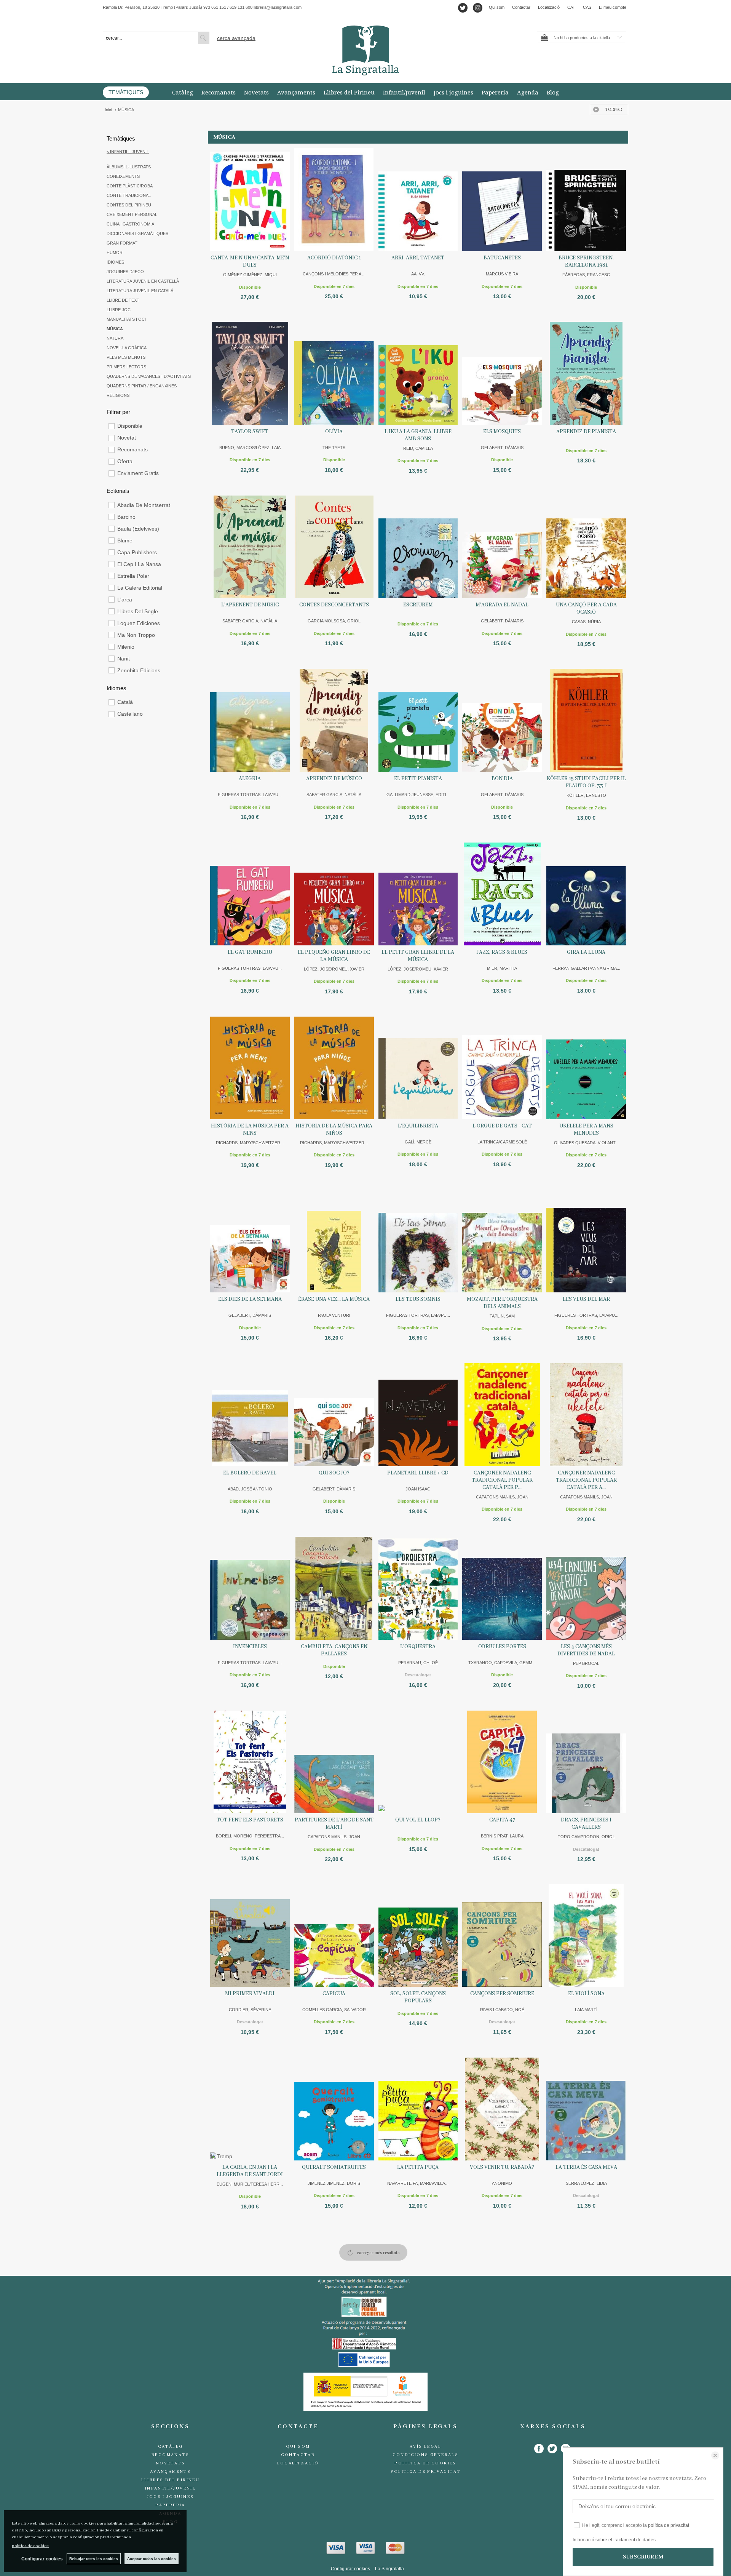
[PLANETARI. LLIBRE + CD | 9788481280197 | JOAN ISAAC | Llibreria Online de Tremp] (418, 1415)
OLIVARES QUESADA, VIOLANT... (586, 1143)
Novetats (256, 92)
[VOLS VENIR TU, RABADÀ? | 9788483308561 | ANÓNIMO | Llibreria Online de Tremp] (502, 2109)
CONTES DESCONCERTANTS (334, 605)
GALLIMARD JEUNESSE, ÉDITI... (418, 795)
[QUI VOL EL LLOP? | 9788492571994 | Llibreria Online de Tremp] (418, 1762)
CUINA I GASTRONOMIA (130, 224)
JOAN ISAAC (418, 1489)
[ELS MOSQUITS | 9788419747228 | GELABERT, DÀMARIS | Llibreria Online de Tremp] (502, 373)
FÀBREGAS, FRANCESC (586, 275)
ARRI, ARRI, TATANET (418, 258)
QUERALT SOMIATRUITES (334, 2167)
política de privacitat (669, 2525)
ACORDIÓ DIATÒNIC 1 (334, 258)
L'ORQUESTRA (418, 1647)
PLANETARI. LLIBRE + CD (418, 1473)
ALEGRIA (250, 779)
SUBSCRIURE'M (643, 2557)
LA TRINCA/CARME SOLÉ (502, 1142)
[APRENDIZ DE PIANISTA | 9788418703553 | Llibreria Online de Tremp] (586, 373)
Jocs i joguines (453, 92)
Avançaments (296, 92)
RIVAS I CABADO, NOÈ (502, 2010)
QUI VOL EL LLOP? (418, 1820)
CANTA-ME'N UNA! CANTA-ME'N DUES (250, 261)
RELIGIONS (118, 395)
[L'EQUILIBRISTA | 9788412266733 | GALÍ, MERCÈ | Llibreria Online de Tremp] (418, 1068)
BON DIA (502, 779)
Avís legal (425, 2446)
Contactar (521, 7)
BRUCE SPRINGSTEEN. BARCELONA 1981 (586, 261)
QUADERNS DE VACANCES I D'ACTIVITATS (149, 376)
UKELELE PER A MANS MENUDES (586, 1130)
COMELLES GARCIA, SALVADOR (334, 2010)
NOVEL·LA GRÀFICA (127, 348)
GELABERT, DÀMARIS (502, 448)
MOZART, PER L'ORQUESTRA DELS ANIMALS (502, 1303)
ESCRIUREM (418, 605)
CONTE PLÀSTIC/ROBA (130, 186)
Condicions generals (426, 2455)
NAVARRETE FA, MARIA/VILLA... (418, 2183)
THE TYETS (334, 448)
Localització (549, 7)
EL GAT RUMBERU (250, 952)
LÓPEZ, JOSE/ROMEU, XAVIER (334, 969)
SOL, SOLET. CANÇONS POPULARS (418, 1997)
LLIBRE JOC (119, 310)
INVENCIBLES (250, 1647)
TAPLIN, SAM (502, 1316)
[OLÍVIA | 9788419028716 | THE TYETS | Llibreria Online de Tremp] (334, 373)
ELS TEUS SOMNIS (418, 1299)
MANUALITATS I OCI (126, 319)
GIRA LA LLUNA (586, 952)
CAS (587, 7)
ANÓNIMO (502, 2183)
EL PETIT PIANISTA (418, 779)
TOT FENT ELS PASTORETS (250, 1820)
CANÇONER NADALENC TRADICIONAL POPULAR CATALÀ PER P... (502, 1480)
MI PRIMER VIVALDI (250, 1994)
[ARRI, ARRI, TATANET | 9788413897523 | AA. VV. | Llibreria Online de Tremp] (418, 200)
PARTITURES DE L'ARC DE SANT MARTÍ (334, 1824)
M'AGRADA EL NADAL (502, 605)
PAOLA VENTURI (334, 1315)
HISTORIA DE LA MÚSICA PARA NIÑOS (334, 1130)
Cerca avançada (236, 38)
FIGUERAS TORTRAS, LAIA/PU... (250, 795)
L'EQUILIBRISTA (418, 1126)
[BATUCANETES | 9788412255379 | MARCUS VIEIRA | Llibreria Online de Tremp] (502, 200)
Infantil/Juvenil (404, 92)
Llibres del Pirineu (349, 92)
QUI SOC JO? (334, 1473)
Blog (553, 92)
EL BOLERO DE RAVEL (250, 1473)
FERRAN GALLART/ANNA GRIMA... (586, 968)
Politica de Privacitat (426, 2472)
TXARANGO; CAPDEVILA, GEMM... (502, 1663)
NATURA (115, 338)
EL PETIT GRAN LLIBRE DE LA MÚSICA (418, 956)
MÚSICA (115, 329)
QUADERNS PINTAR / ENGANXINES (142, 386)
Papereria (495, 92)
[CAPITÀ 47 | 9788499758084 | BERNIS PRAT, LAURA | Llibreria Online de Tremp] (502, 1762)
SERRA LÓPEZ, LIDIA (586, 2183)
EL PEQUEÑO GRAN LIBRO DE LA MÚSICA (334, 956)
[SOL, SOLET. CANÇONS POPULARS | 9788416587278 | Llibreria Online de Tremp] (418, 1935)
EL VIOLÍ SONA (586, 1994)
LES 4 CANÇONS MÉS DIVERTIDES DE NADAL (586, 1650)
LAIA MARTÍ (586, 2010)
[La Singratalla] (365, 50)
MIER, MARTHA (502, 968)
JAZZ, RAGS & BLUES (502, 952)
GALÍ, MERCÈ (418, 1142)
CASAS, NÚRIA (586, 622)
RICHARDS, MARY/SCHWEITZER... (250, 1143)
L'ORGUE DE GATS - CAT (502, 1126)
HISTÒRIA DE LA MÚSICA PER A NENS (250, 1130)
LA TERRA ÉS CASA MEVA (586, 2167)
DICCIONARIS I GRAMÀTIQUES (137, 233)
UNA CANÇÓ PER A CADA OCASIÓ (586, 608)
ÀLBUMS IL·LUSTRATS (129, 167)
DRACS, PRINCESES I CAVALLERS (586, 1824)
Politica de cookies (425, 2463)
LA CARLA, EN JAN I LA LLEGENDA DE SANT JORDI (250, 2171)
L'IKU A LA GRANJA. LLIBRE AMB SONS (418, 435)
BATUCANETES (502, 258)
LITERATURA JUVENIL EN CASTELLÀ (143, 281)
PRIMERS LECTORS (126, 367)
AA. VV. (418, 274)
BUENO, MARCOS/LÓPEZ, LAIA (250, 448)
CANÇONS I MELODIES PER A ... (334, 274)
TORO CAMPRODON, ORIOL (586, 1837)
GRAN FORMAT (122, 243)
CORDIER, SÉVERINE (250, 2010)
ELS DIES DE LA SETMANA (250, 1299)
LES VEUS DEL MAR (586, 1299)
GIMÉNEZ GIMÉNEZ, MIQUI (250, 275)
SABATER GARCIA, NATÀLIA (250, 621)
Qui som (497, 7)
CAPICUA (334, 1994)
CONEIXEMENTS (123, 176)
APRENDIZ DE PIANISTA (586, 432)
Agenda (528, 92)
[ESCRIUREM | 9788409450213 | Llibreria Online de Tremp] (418, 547)
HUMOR (115, 253)
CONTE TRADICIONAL (129, 195)
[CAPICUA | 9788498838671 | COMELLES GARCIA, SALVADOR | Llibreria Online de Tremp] (334, 1935)
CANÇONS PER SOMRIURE (502, 1994)
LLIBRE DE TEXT (123, 300)
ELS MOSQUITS (502, 432)
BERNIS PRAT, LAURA (502, 1836)
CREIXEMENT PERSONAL (132, 214)
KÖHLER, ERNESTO (586, 795)
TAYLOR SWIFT (250, 432)
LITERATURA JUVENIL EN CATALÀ (140, 291)
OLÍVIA (334, 432)
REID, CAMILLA (418, 448)
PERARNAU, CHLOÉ (418, 1663)
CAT (571, 7)
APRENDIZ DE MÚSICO (334, 779)
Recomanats (219, 92)
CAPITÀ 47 (502, 1820)
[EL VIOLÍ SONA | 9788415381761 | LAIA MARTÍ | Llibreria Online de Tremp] (586, 1935)
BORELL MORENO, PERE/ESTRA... (250, 1836)
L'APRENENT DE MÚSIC (250, 605)
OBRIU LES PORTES (502, 1647)
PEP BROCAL (586, 1663)
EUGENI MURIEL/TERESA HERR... (250, 2184)
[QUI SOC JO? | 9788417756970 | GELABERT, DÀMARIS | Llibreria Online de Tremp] (334, 1415)
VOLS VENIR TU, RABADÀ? (502, 2167)
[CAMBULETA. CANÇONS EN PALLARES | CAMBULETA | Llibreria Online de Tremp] (334, 1588)
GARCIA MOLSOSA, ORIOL (334, 621)
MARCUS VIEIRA (502, 274)
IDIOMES (115, 262)
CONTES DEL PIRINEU (129, 205)
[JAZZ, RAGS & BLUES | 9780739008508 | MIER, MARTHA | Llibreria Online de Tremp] (502, 894)
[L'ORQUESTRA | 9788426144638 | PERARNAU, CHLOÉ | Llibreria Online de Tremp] (418, 1588)
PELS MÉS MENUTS (126, 357)
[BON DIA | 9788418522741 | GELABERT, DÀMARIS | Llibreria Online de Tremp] (502, 720)
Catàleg (183, 92)
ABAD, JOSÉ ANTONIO (250, 1489)
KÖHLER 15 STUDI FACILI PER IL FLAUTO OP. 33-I (586, 782)
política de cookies (30, 2546)
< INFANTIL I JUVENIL (128, 152)
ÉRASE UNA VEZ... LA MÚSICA (334, 1299)
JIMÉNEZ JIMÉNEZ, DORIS (334, 2183)
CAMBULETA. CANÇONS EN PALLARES (334, 1650)
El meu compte (613, 7)
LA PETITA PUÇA (418, 2167)
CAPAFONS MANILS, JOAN (502, 1497)
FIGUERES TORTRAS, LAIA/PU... (586, 1315)
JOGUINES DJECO (125, 272)
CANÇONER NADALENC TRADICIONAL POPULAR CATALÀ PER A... (586, 1480)
